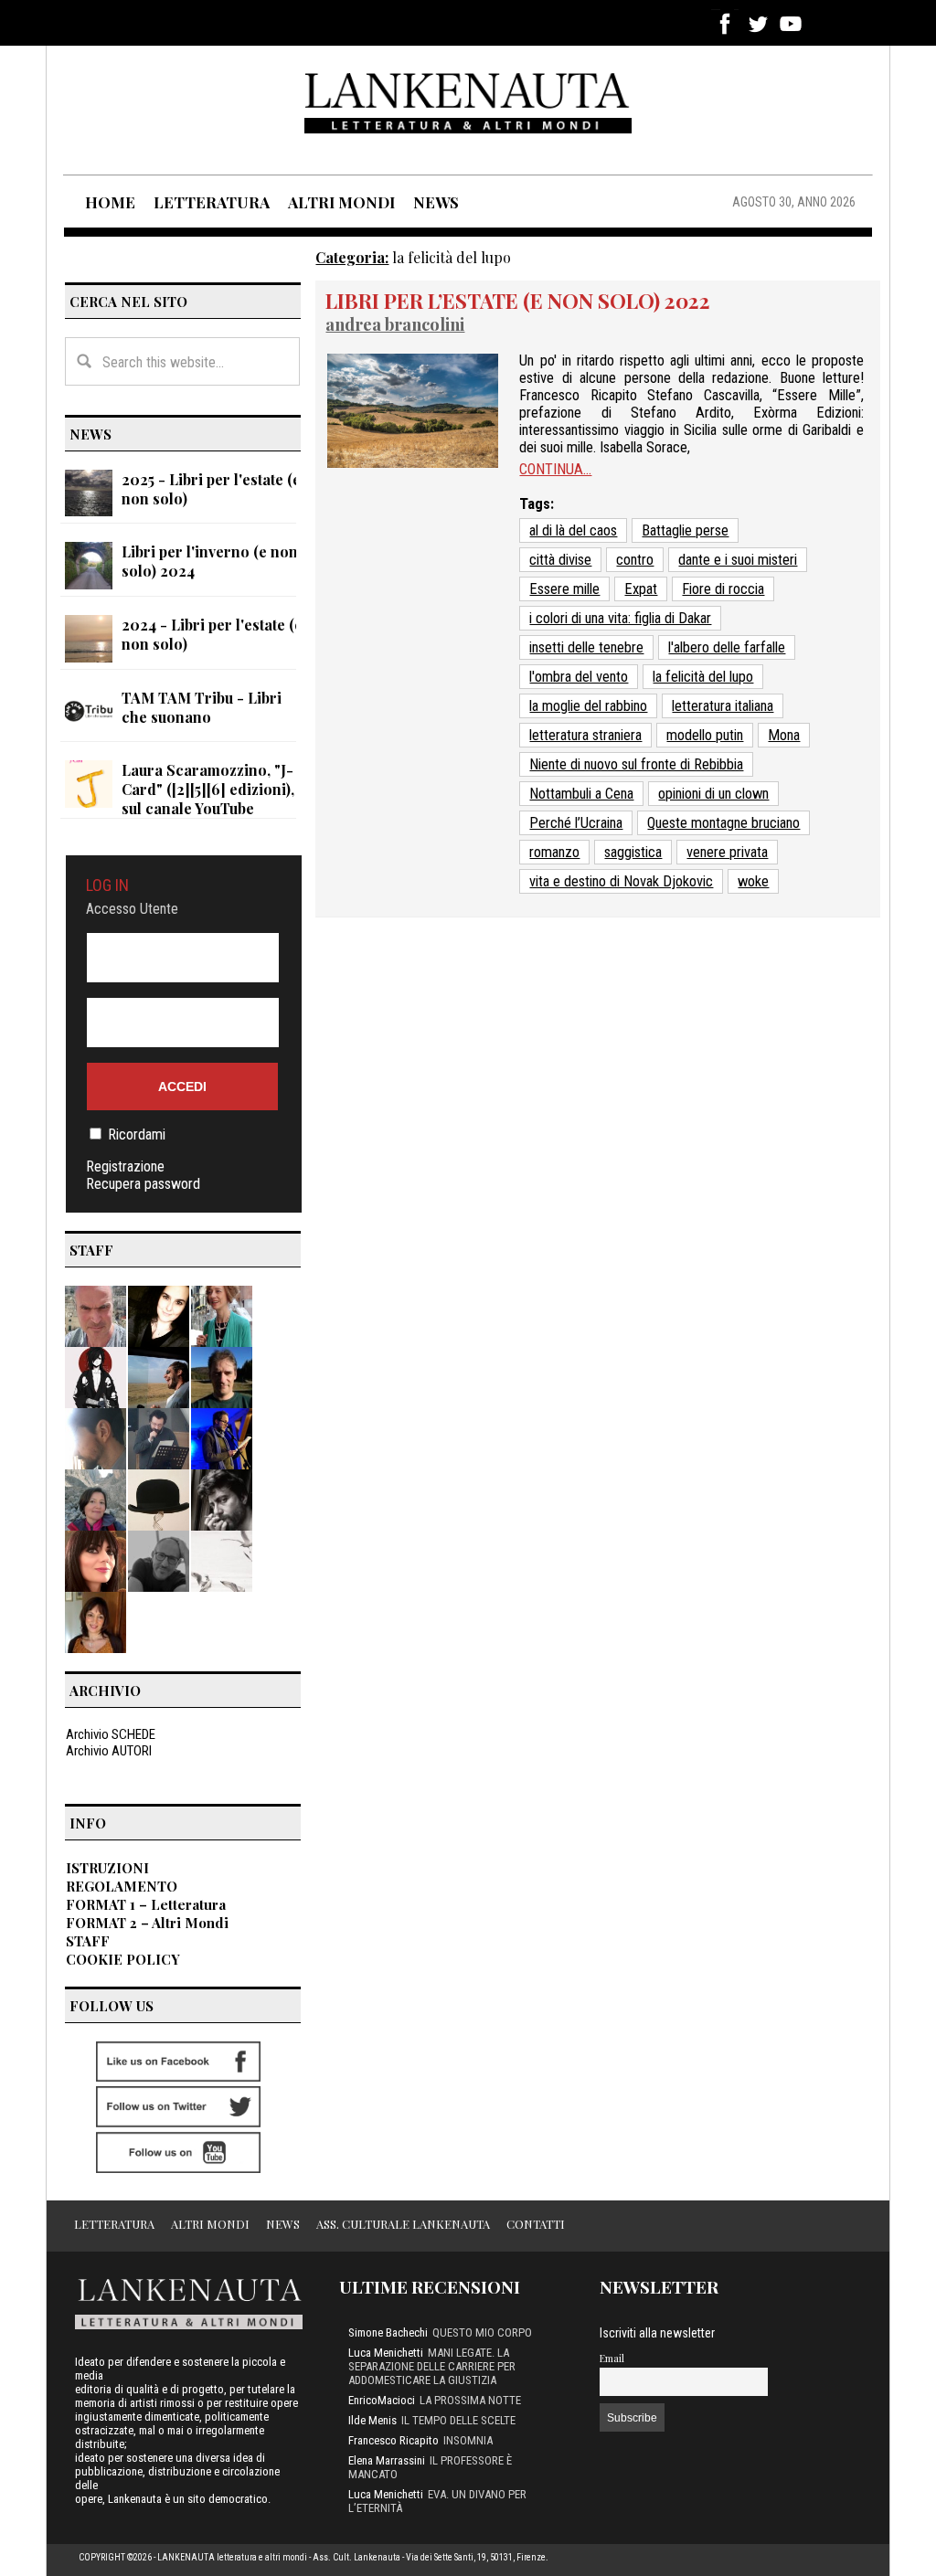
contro (635, 560)
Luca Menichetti (386, 2353)
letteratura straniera (585, 735)
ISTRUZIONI (107, 1868)
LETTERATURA (212, 202)
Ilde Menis (372, 2420)
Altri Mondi (210, 2224)
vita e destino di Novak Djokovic (621, 881)
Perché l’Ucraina (576, 823)
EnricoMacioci (382, 2400)
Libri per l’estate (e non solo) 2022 (518, 301)
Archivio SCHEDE (111, 1734)
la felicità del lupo (703, 677)
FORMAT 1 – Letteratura (146, 1904)
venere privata (727, 852)
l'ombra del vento (579, 677)
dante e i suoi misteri (738, 560)
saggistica (633, 852)
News (283, 2224)
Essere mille (564, 589)
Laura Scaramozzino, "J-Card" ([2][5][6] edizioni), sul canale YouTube (208, 789)
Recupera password (143, 1184)
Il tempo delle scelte (458, 2420)
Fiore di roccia (723, 589)
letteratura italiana (723, 706)
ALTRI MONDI (341, 202)
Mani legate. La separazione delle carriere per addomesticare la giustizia (432, 2366)
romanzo (554, 852)
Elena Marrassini (387, 2460)
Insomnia (468, 2440)
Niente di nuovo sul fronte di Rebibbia (636, 764)
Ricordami (137, 1134)
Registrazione (125, 1166)
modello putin (705, 735)
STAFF (88, 1941)
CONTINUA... (555, 469)
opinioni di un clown (713, 794)
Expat (641, 589)
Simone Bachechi (388, 2332)
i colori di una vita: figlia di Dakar (620, 618)
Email (612, 2358)
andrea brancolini (395, 324)
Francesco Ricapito (394, 2440)
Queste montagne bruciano (723, 823)
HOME (110, 202)
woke (753, 881)
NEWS (436, 202)
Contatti (536, 2224)
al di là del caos (573, 530)
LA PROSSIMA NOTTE (470, 2400)
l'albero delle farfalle (727, 647)
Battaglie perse (685, 530)
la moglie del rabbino (588, 706)
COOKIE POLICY (123, 1959)
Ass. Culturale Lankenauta (403, 2224)
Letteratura (114, 2224)
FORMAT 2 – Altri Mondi (147, 1923)
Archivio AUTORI (109, 1751)
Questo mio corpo (482, 2332)
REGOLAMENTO (122, 1886)
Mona (784, 735)
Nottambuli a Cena (581, 794)
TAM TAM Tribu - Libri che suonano (202, 707)
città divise (560, 560)
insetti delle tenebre (586, 647)
